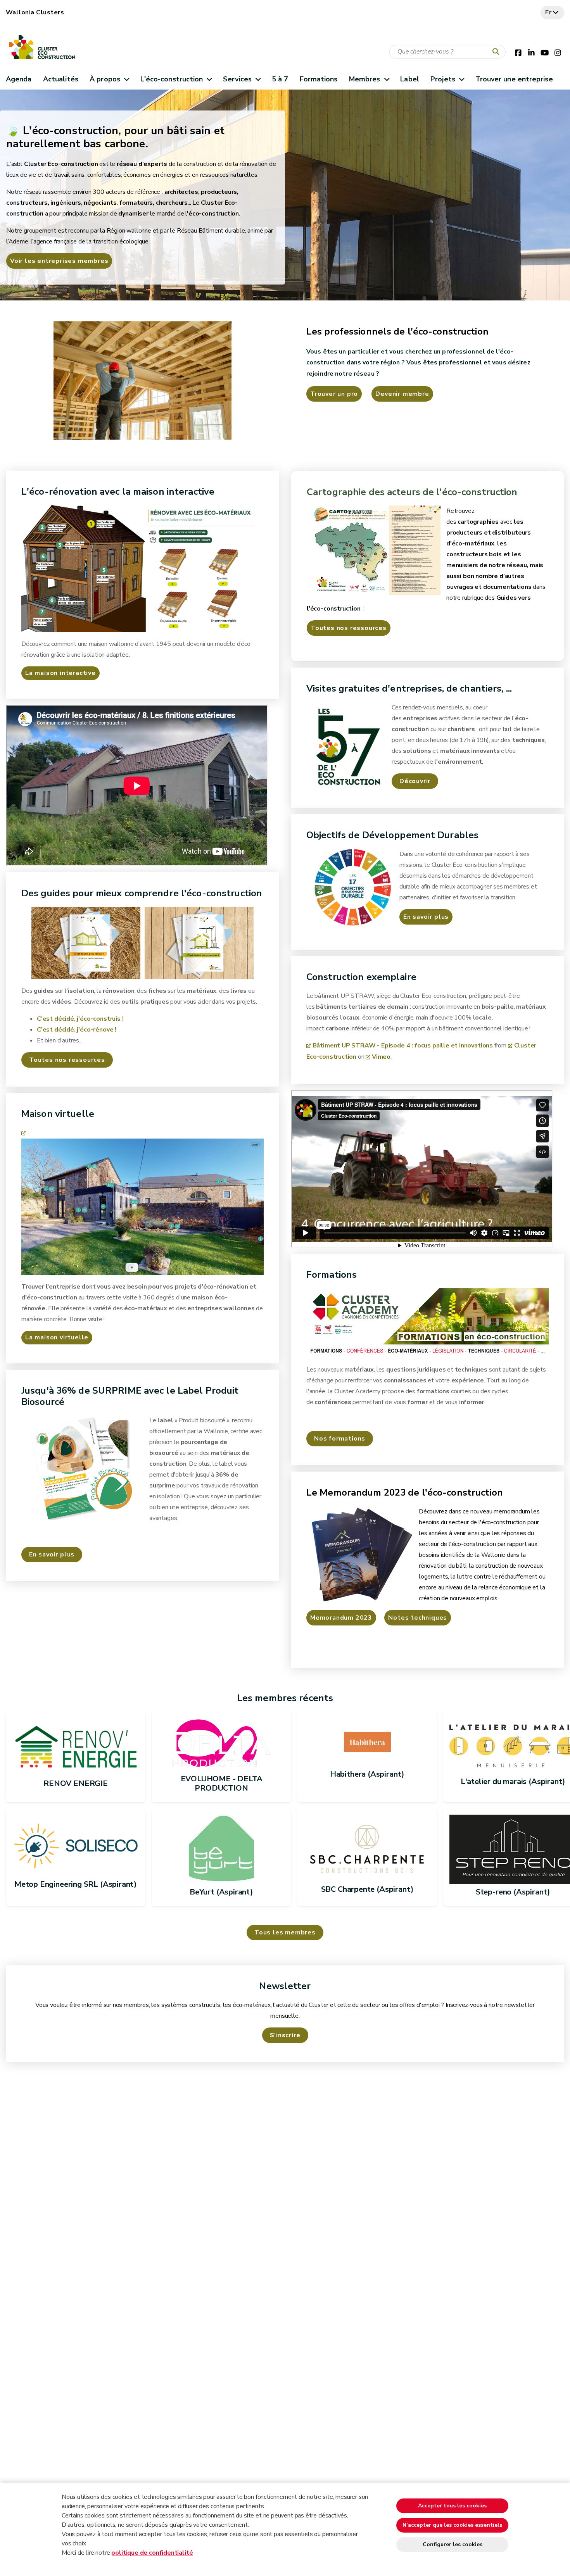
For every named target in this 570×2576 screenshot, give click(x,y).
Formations (319, 79)
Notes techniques (418, 1618)
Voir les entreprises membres (59, 261)
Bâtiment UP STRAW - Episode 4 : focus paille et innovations (403, 1046)
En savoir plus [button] (52, 1555)
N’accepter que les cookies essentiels (452, 2525)
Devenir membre (402, 394)
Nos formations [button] (340, 1439)
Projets (443, 79)
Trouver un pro (334, 394)
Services (237, 79)
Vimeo (381, 1057)
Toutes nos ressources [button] (67, 1060)
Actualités (61, 79)
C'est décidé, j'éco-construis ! (80, 1019)
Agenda (19, 79)
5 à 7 (280, 79)
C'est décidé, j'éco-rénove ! (77, 1030)
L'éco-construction (172, 79)
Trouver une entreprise (514, 79)
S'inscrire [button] (285, 2035)
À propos (105, 79)
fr (548, 12)
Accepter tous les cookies (452, 2506)
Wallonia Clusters (35, 12)
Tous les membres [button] (285, 1932)
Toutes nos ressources (349, 628)
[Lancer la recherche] (497, 52)
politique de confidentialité (152, 2553)
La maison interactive (60, 673)
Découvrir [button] (415, 781)
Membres (365, 79)
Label (409, 79)
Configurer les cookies (453, 2544)
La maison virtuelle (57, 1337)
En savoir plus (426, 917)
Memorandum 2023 (341, 1618)
